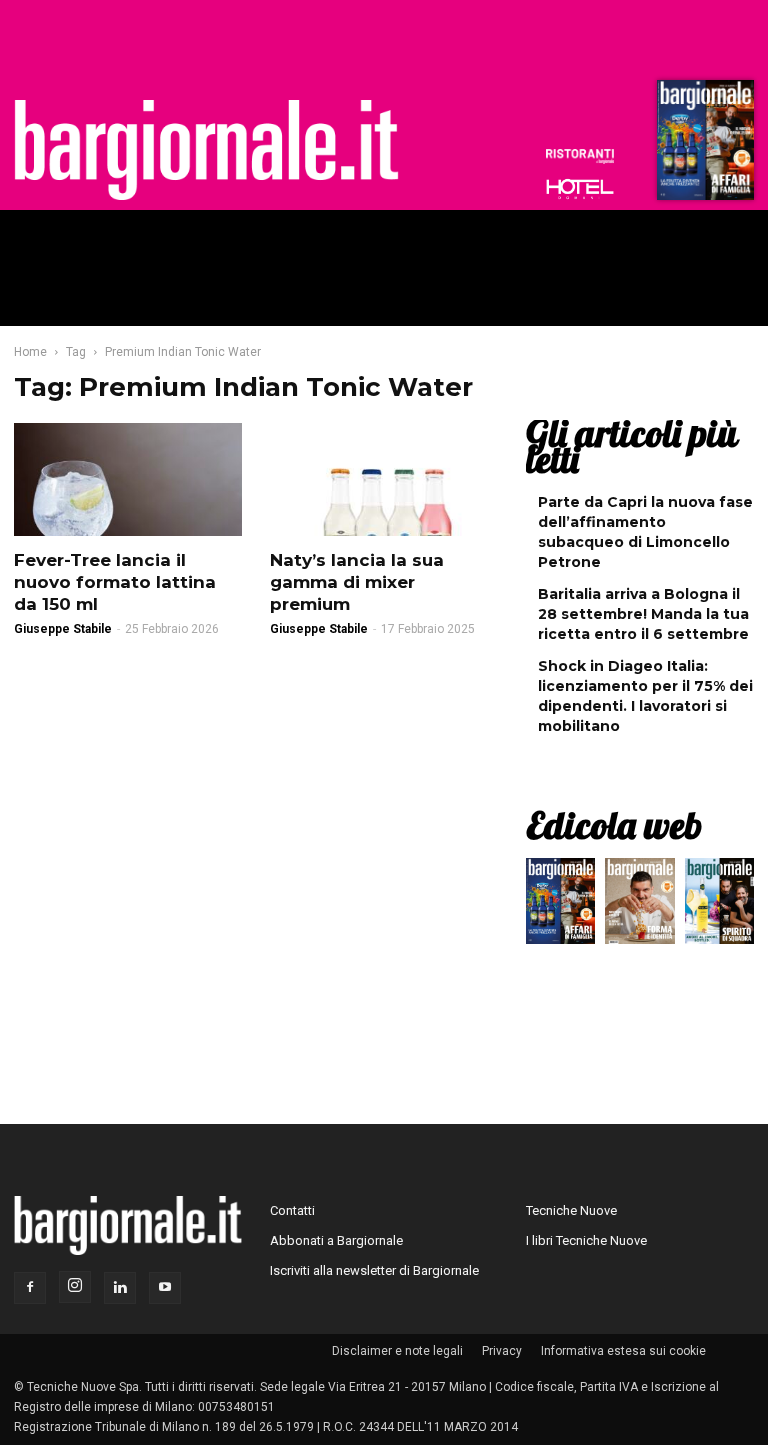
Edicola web (614, 825)
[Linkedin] (120, 1288)
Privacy (502, 1351)
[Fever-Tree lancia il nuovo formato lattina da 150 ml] (128, 479)
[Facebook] (30, 1288)
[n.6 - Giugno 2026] (639, 906)
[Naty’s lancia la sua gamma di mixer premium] (384, 479)
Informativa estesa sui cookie (623, 1351)
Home (30, 352)
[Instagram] (75, 1287)
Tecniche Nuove (571, 1210)
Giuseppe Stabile (63, 629)
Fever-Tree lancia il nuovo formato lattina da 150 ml (115, 582)
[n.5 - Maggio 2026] (719, 906)
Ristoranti (580, 156)
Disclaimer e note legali (397, 1351)
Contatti (292, 1210)
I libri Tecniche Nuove (586, 1240)
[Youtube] (165, 1288)
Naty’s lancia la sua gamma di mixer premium (357, 582)
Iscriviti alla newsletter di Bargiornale (374, 1270)
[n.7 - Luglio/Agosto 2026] (703, 145)
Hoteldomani (580, 189)
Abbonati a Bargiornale (336, 1240)
